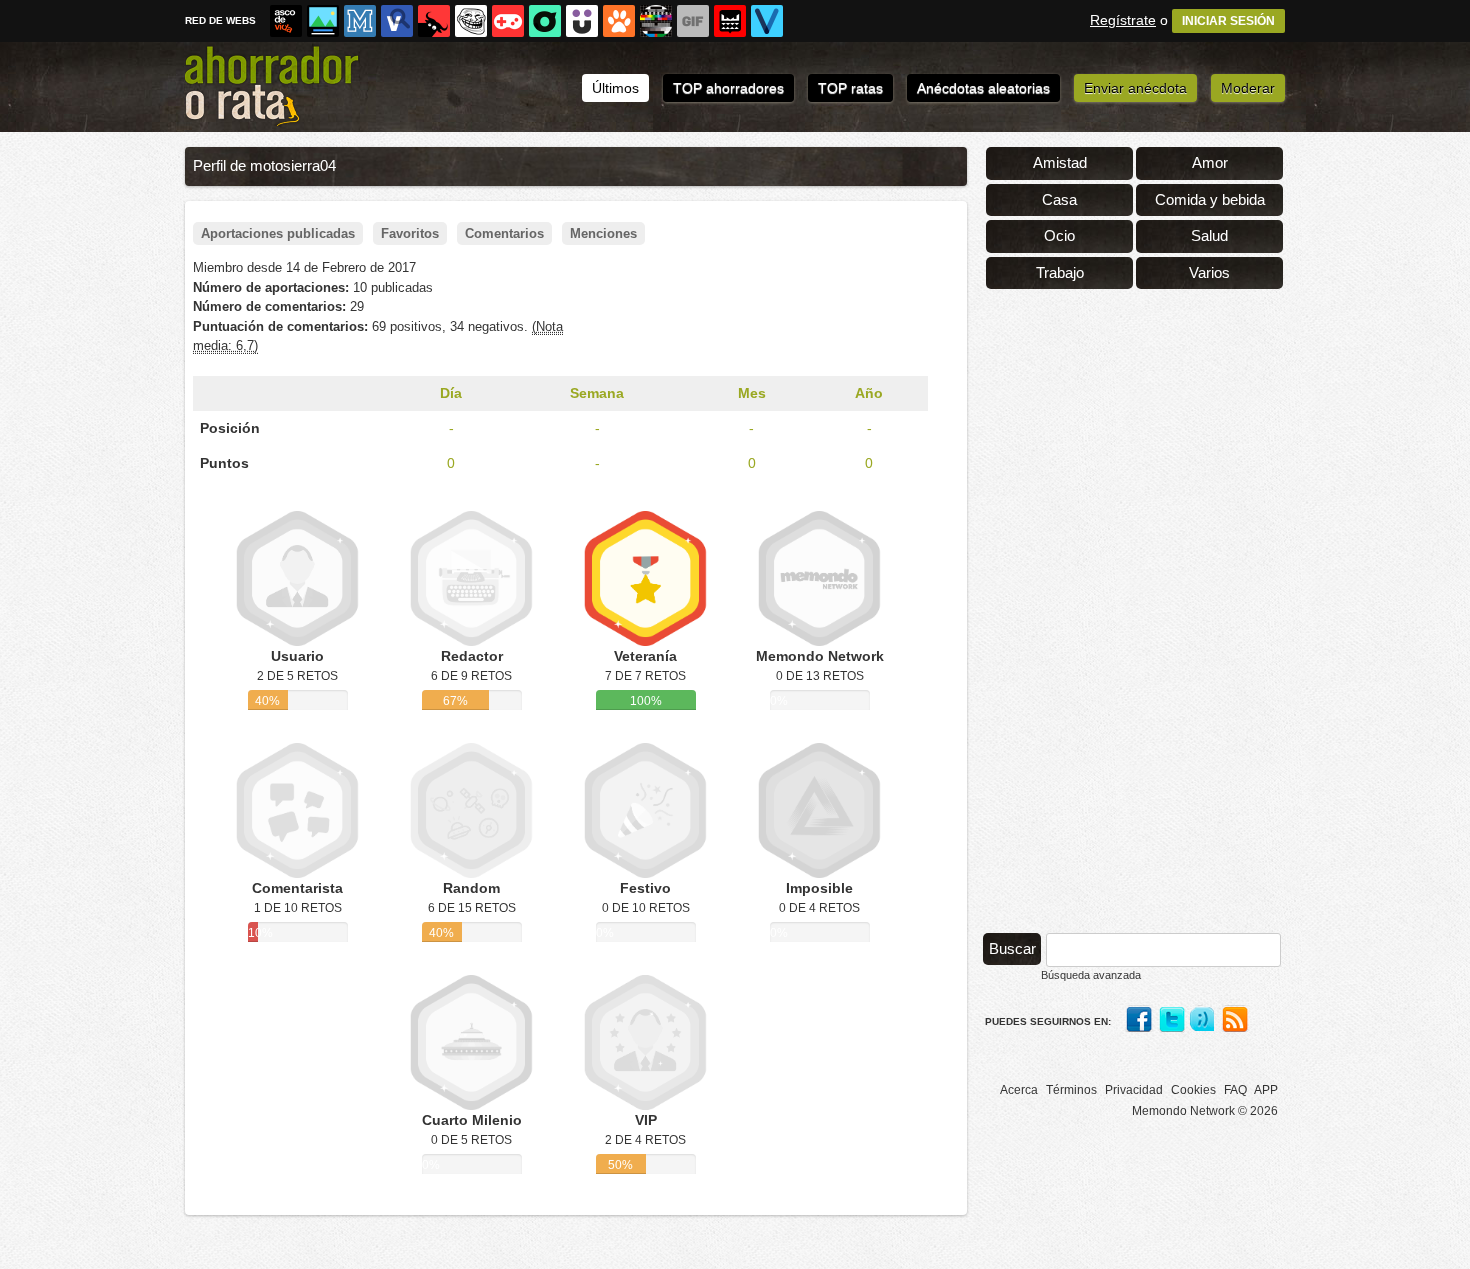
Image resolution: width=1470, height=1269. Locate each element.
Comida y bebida (1210, 199)
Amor (1210, 162)
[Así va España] (434, 21)
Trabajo (1060, 272)
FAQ (1235, 1090)
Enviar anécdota (1135, 88)
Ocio (1059, 235)
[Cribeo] (545, 21)
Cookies (1193, 1090)
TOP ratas (850, 88)
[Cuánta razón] (323, 21)
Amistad (1060, 162)
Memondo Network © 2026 (1205, 1111)
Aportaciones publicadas (278, 233)
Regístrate (1123, 20)
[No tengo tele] (656, 21)
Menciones (603, 233)
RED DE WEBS (220, 20)
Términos (1071, 1090)
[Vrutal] (508, 21)
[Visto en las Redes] (397, 21)
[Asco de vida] (286, 21)
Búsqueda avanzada (1091, 975)
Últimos (615, 88)
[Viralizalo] (767, 21)
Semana (597, 393)
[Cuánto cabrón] (471, 21)
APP (1266, 1090)
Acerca (1019, 1090)
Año (869, 393)
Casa (1059, 199)
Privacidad (1134, 1090)
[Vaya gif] (693, 21)
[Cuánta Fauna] (619, 21)
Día (451, 393)
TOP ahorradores (728, 88)
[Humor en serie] (582, 21)
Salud (1209, 235)
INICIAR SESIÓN (1228, 21)
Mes (752, 393)
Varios (1209, 272)
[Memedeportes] (360, 21)
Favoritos (410, 233)
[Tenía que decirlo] (730, 21)
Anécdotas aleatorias (983, 88)
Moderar (1248, 88)
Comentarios (504, 233)
